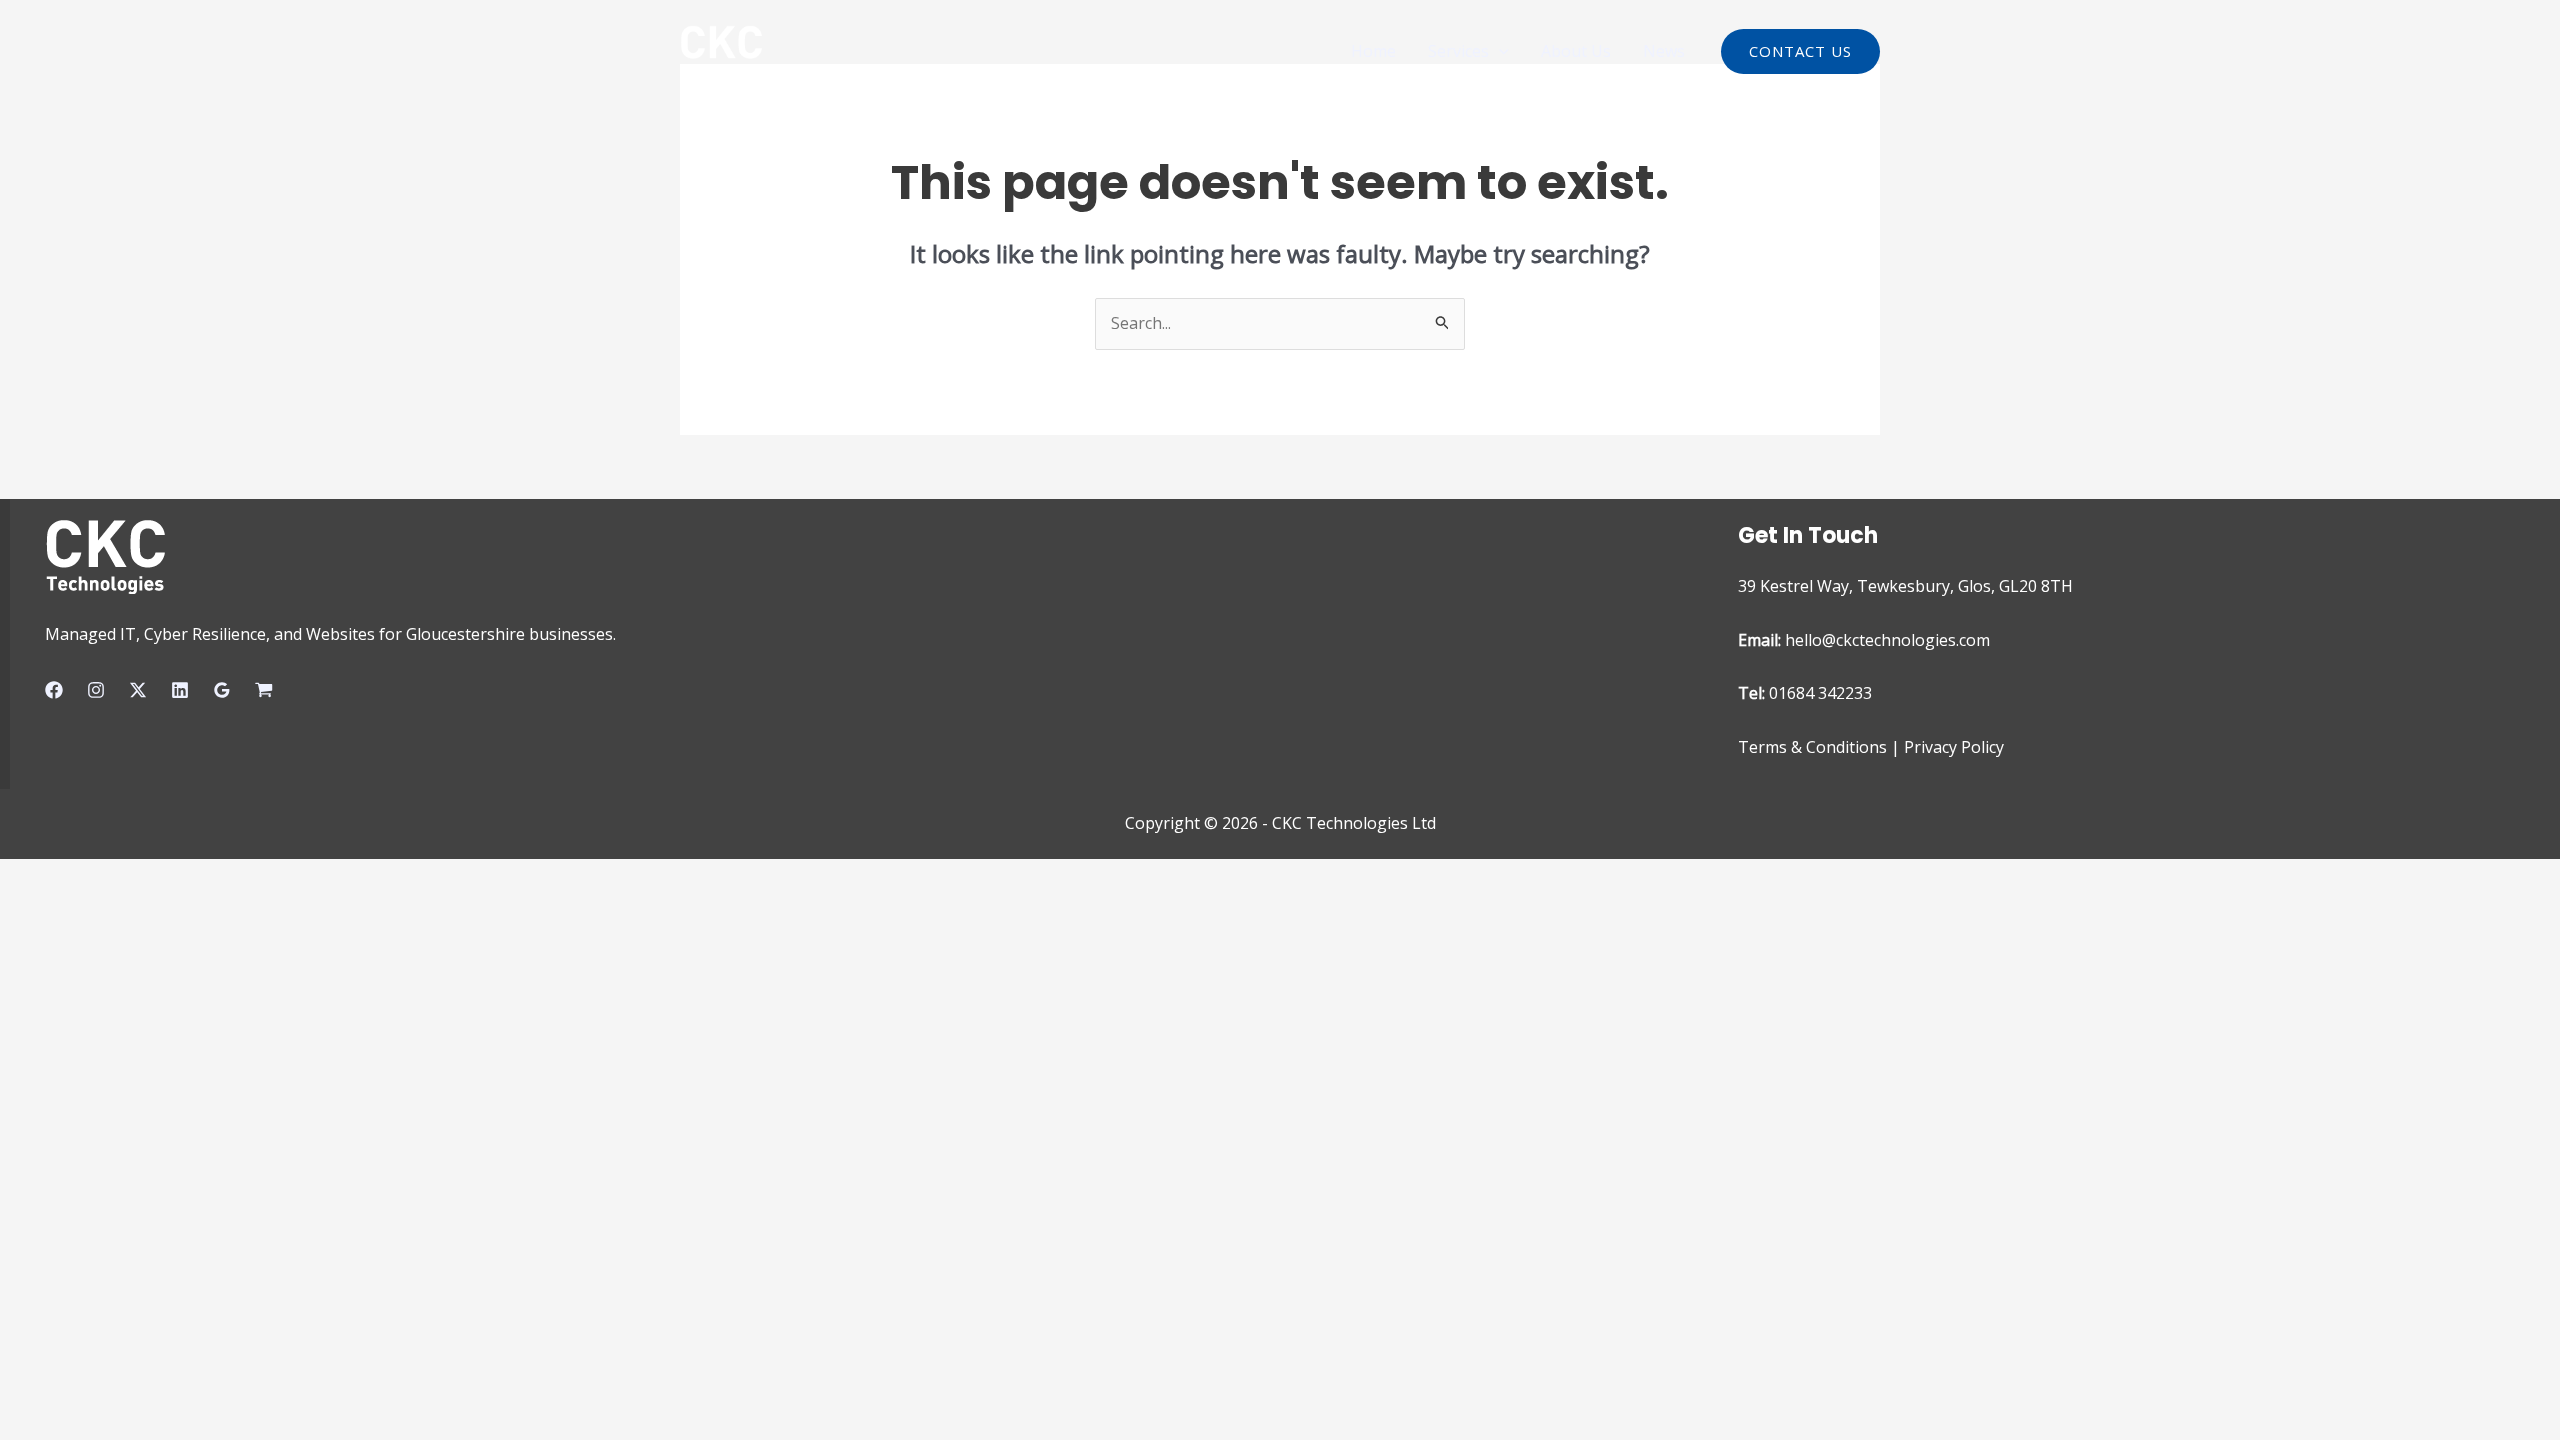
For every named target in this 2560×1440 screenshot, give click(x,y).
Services (1458, 51)
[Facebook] (54, 690)
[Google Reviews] (222, 690)
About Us (1576, 51)
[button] (1499, 51)
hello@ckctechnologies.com (1887, 640)
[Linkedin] (180, 690)
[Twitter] (138, 690)
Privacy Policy (1954, 747)
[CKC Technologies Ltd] (721, 49)
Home (1373, 51)
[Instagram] (96, 690)
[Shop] (264, 690)
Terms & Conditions (1812, 747)
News (1664, 51)
